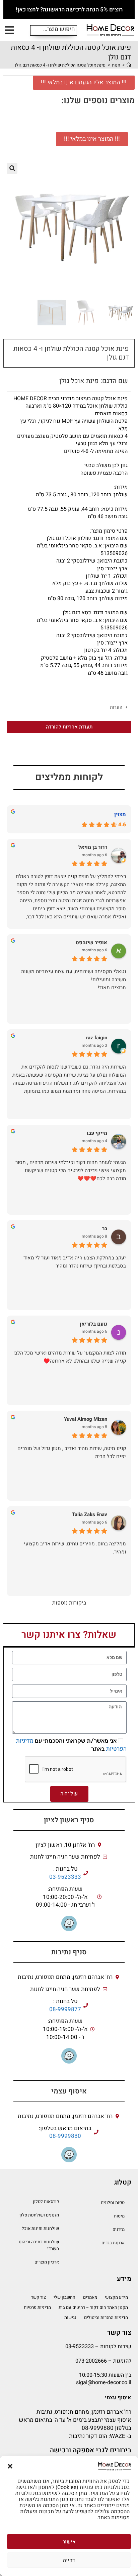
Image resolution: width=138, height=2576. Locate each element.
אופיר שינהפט (91, 943)
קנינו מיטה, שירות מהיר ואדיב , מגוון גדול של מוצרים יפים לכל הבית (72, 1452)
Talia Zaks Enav (90, 1515)
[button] (10, 2466)
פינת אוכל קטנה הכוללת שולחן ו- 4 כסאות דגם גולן (60, 65)
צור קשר (39, 2297)
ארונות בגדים (113, 2243)
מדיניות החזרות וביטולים (106, 2317)
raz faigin (97, 1038)
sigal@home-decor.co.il (104, 2382)
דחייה (69, 2560)
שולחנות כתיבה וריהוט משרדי (39, 2245)
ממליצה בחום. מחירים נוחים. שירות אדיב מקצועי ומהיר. (75, 1548)
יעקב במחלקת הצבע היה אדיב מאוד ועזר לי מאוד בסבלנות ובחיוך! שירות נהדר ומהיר (75, 1262)
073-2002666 (91, 2361)
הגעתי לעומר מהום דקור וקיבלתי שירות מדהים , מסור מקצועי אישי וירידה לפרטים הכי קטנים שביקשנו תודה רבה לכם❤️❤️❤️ (71, 1170)
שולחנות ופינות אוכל (40, 2228)
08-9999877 (65, 2009)
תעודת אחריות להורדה (69, 727)
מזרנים (119, 2229)
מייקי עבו (97, 1133)
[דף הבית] (129, 65)
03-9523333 (65, 1877)
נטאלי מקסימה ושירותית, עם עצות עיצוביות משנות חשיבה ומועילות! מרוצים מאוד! (74, 980)
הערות (116, 707)
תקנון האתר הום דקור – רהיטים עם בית (93, 2307)
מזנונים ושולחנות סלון (39, 2215)
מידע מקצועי (116, 2297)
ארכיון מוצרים (47, 2262)
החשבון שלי (64, 2297)
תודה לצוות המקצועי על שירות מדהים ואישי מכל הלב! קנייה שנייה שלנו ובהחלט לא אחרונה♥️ (70, 1357)
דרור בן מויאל (93, 847)
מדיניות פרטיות (37, 2307)
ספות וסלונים (113, 2203)
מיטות (119, 2216)
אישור (69, 2542)
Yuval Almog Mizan (86, 1419)
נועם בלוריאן (93, 1324)
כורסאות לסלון (46, 2201)
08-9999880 (65, 2136)
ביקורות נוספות (69, 1603)
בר (105, 1229)
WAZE (118, 2436)
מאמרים (90, 2297)
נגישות (70, 2317)
